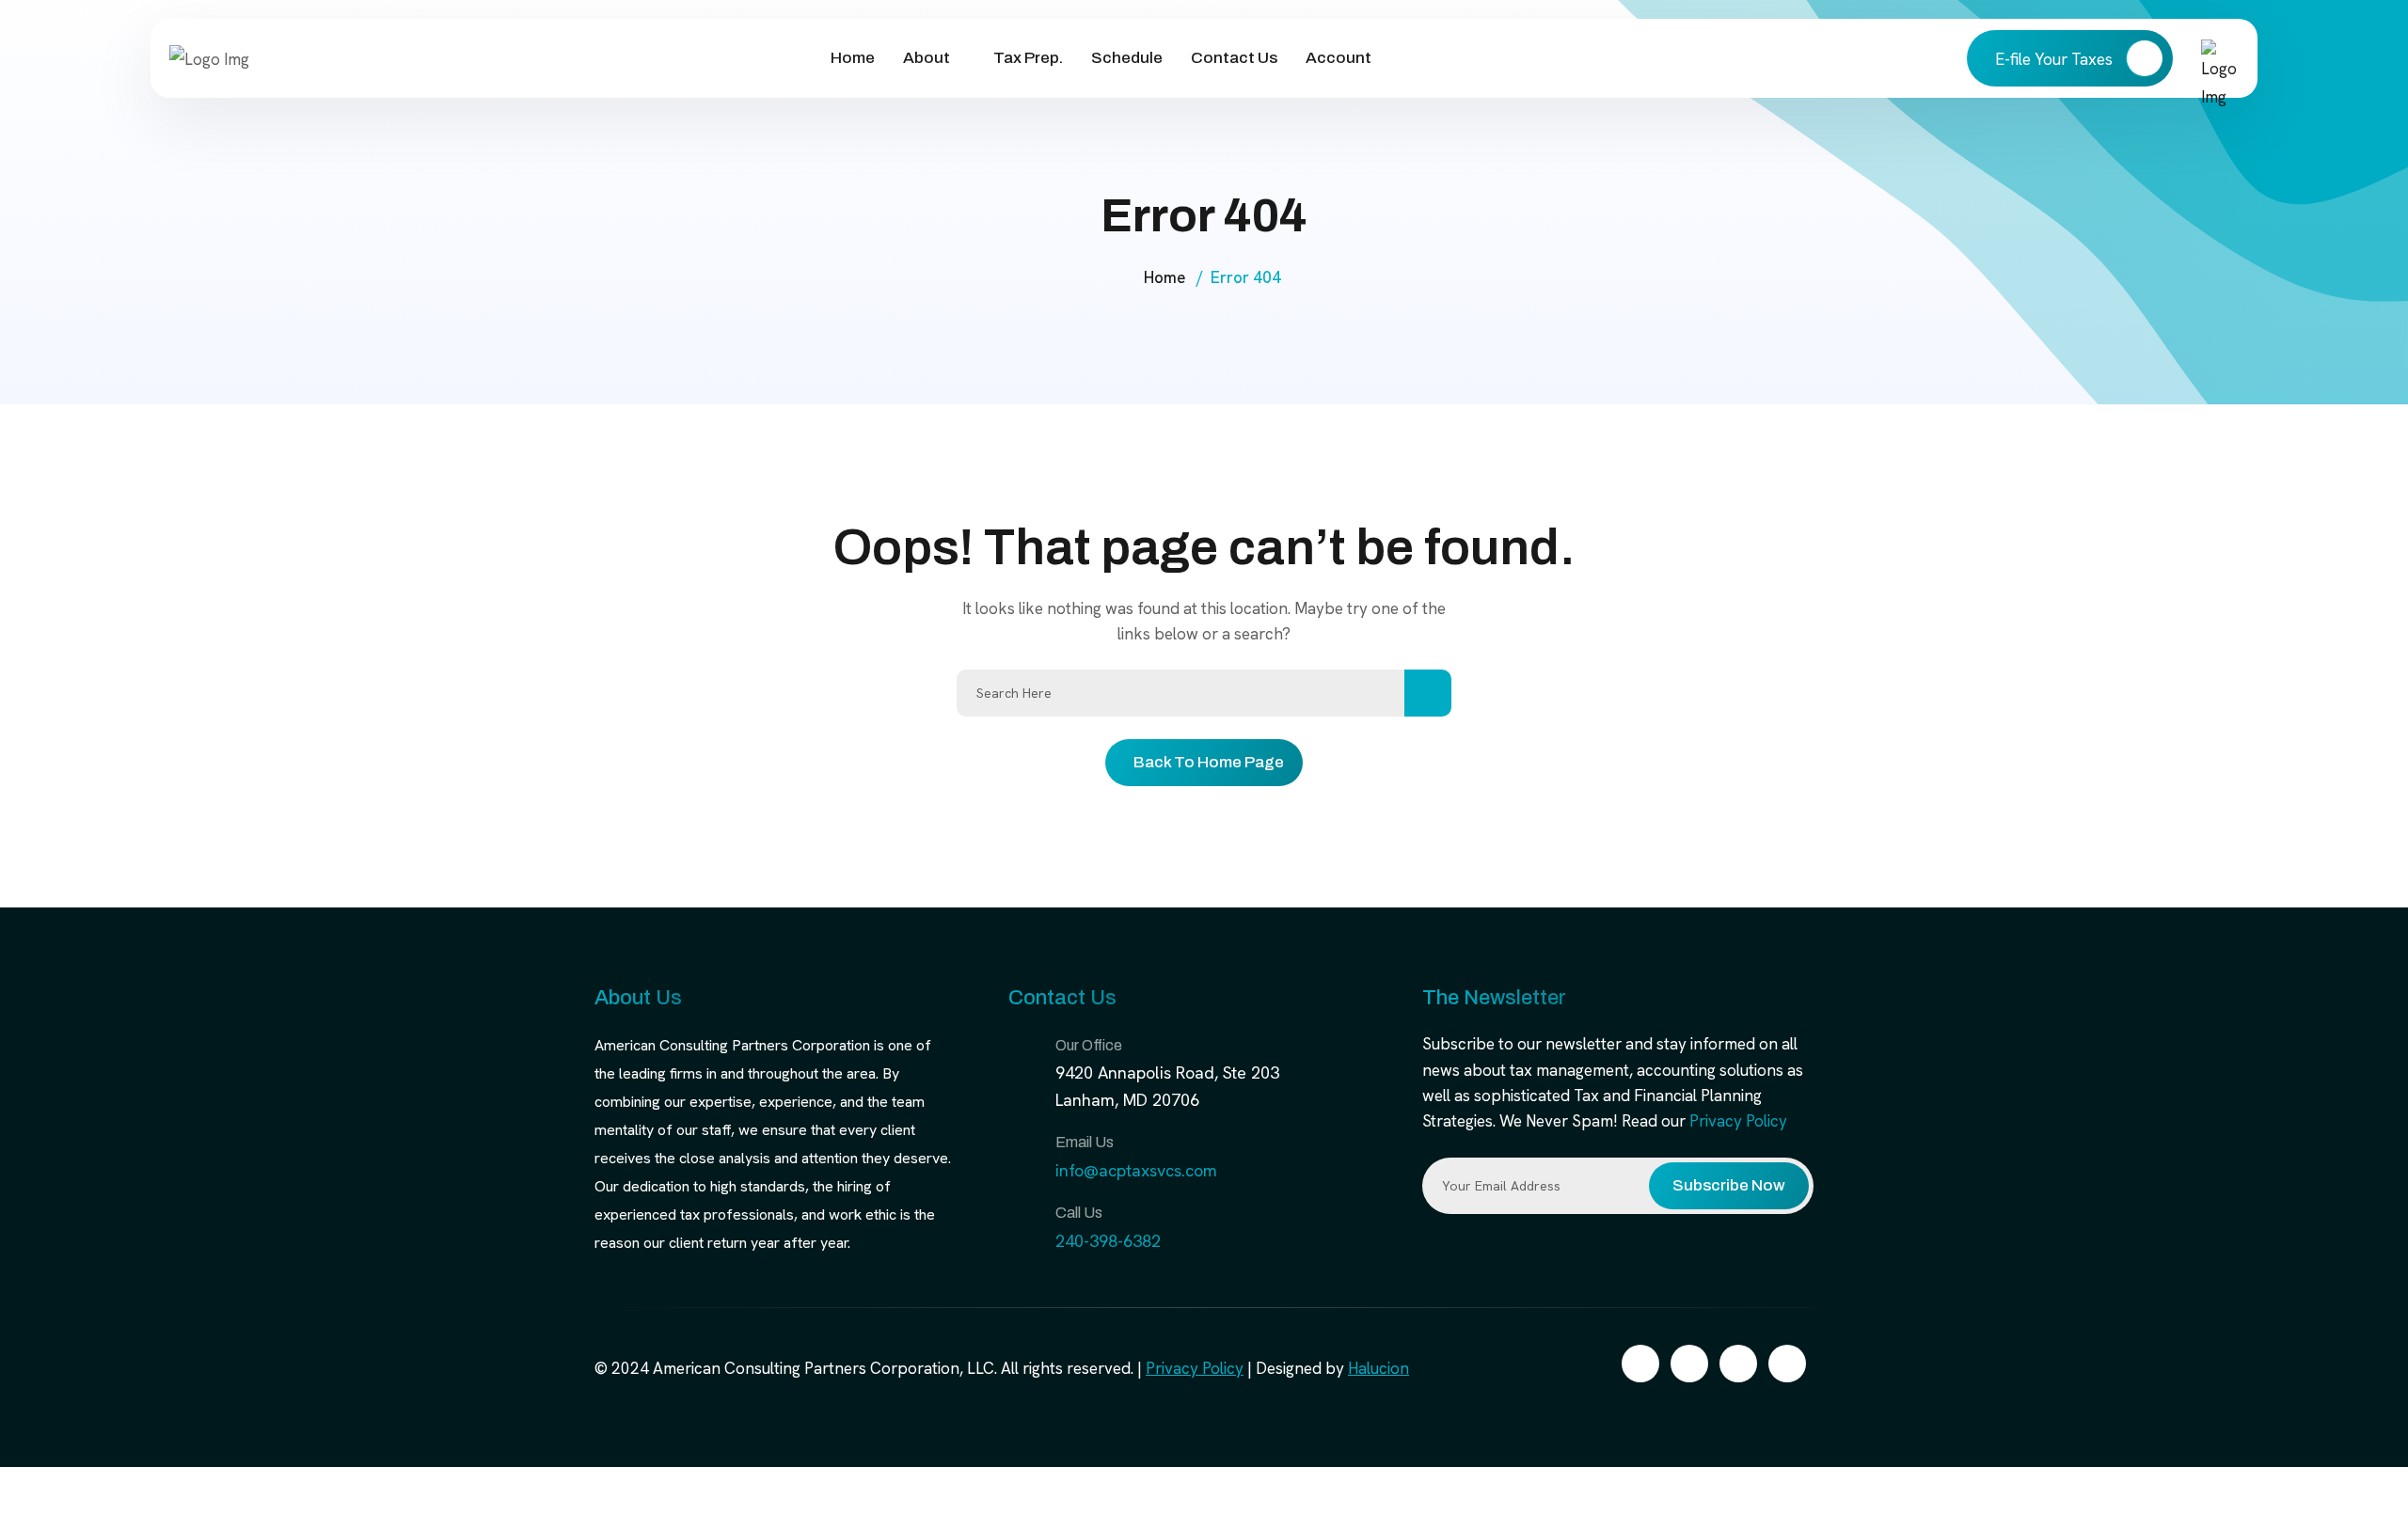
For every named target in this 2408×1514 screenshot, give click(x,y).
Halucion (1378, 1368)
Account (1339, 58)
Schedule (1127, 58)
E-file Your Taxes (2056, 59)
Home (853, 58)
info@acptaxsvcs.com (1136, 1170)
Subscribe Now (1729, 1185)
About (927, 58)
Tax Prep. (1028, 58)
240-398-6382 (1108, 1241)
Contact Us (1234, 58)
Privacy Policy (1738, 1121)
